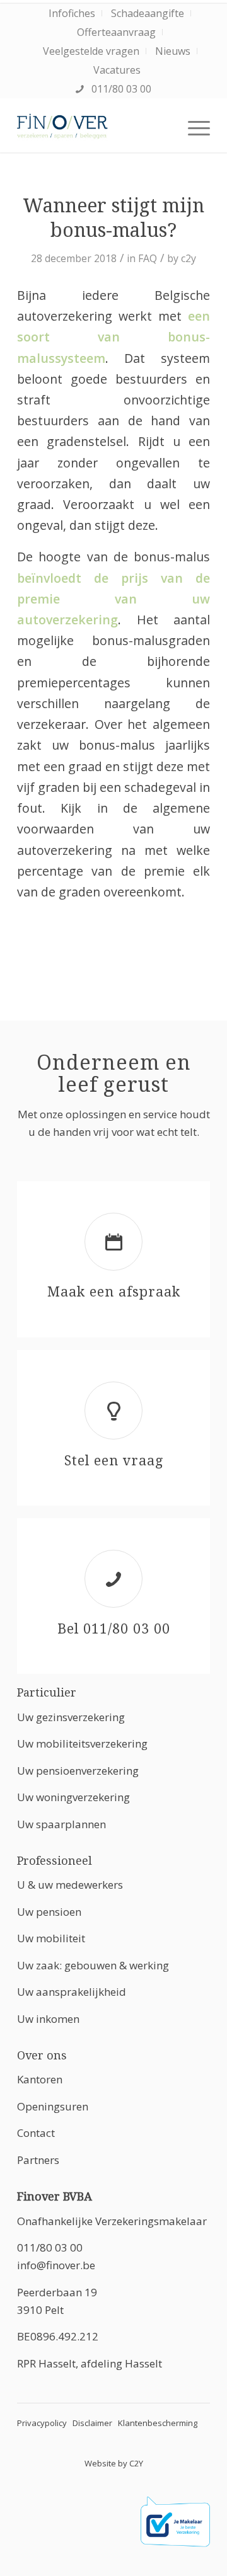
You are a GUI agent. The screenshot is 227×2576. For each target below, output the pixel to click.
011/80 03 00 (120, 89)
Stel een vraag (114, 1461)
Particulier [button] (47, 1692)
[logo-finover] (94, 127)
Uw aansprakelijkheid (72, 1992)
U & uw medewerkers (70, 1885)
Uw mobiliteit (51, 1938)
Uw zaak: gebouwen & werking (93, 1965)
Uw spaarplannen (61, 1824)
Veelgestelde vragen (91, 51)
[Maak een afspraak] (113, 1242)
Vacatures (117, 70)
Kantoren (40, 2079)
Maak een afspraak (114, 1292)
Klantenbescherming (158, 2423)
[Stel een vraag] (113, 1411)
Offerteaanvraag (116, 32)
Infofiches (72, 13)
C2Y (136, 2463)
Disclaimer (92, 2423)
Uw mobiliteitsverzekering (82, 1743)
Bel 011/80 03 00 (114, 1629)
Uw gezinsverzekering (71, 1717)
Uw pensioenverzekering (78, 1771)
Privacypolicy (42, 2423)
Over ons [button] (42, 2055)
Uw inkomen (48, 2019)
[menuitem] (72, 13)
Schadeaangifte (148, 13)
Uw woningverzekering (73, 1797)
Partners (38, 2160)
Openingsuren (53, 2106)
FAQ (148, 258)
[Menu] (193, 127)
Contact (36, 2133)
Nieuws (173, 51)
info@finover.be (56, 2265)
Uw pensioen (49, 1912)
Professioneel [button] (55, 1861)
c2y (189, 258)
